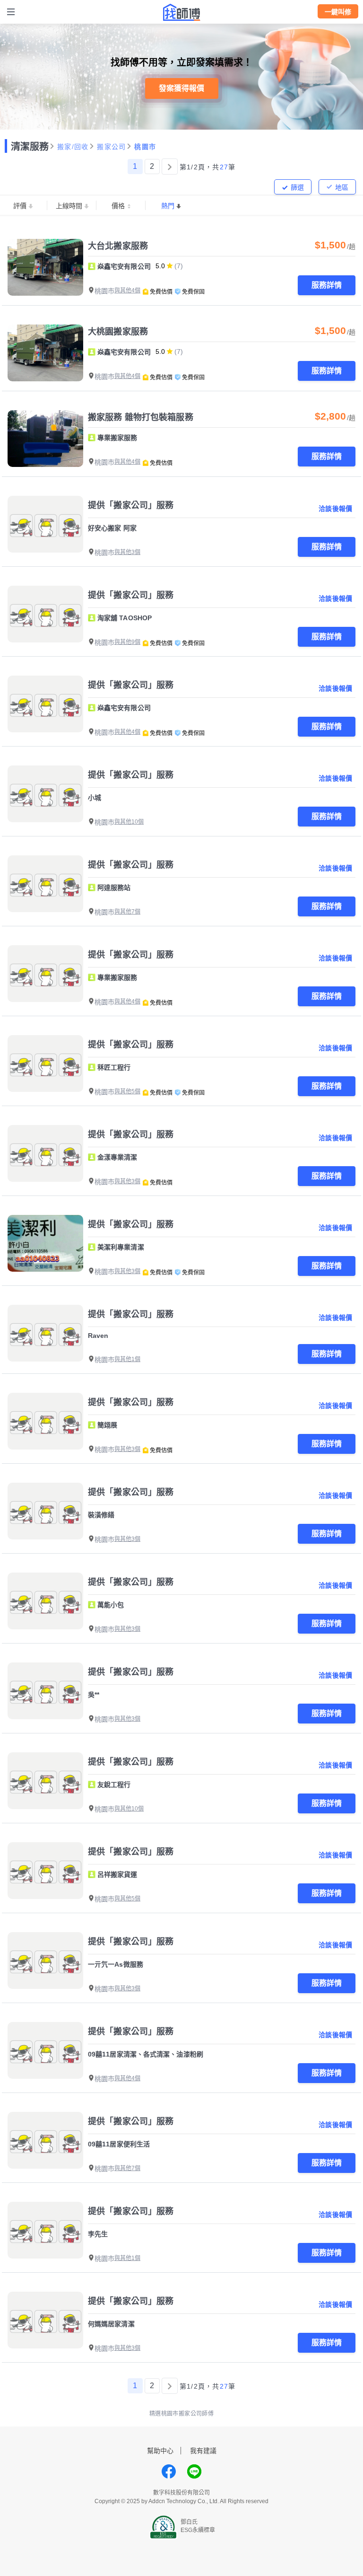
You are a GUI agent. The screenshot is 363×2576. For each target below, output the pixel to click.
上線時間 (69, 206)
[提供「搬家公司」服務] (45, 524)
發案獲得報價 (181, 88)
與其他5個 (127, 1091)
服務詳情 (327, 285)
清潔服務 (30, 147)
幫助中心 (160, 2451)
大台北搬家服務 (118, 246)
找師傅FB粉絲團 (169, 2471)
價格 (118, 206)
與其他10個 (129, 822)
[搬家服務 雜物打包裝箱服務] (45, 439)
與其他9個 (127, 642)
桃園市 (145, 147)
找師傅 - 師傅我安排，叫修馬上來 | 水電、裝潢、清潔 (181, 12)
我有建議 (203, 2451)
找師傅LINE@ (194, 2471)
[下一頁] (170, 167)
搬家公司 (111, 147)
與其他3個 (127, 552)
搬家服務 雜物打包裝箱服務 (141, 417)
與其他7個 (127, 912)
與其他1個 (127, 1359)
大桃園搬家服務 (118, 332)
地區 (342, 187)
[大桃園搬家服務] (45, 353)
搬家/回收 (73, 147)
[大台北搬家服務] (45, 267)
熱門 (168, 206)
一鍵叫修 (338, 12)
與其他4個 (127, 290)
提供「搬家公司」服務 (131, 505)
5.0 (160, 266)
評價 (20, 206)
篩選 (297, 187)
